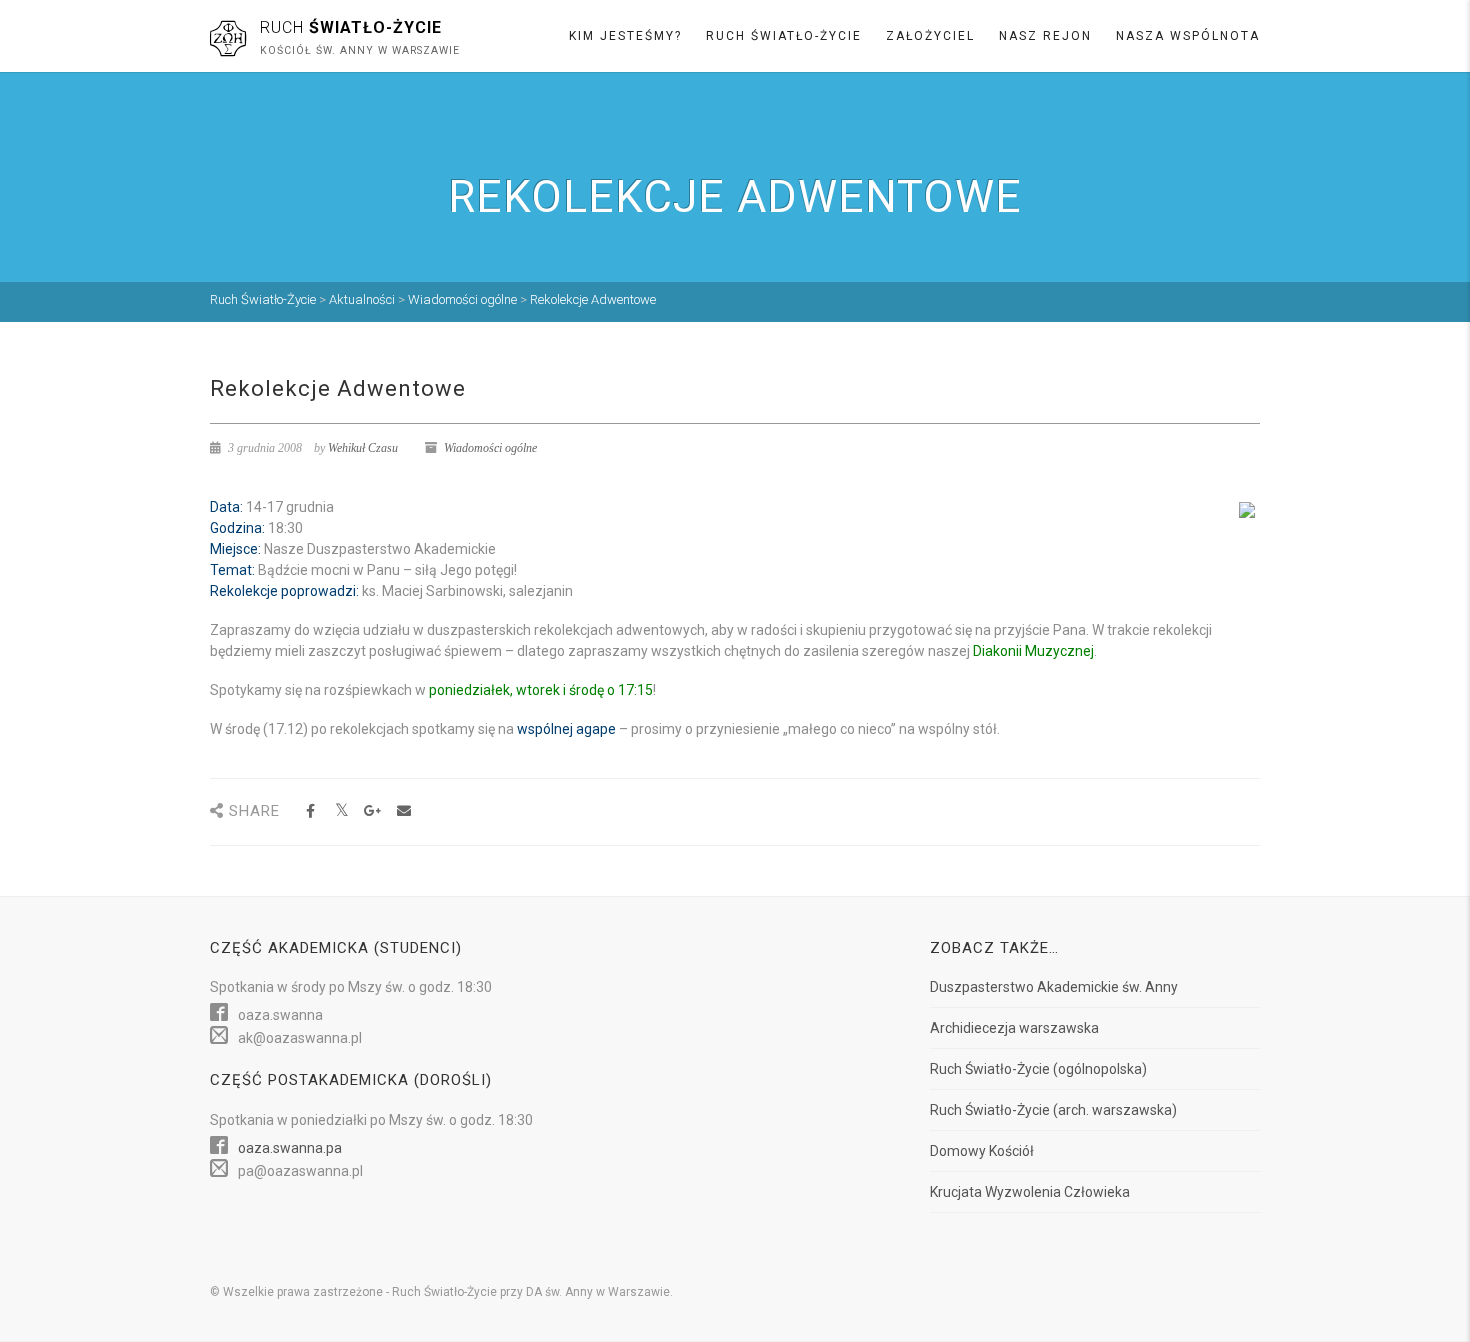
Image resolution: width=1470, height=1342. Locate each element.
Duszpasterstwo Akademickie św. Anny (1054, 987)
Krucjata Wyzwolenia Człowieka (1030, 1192)
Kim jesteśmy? (625, 36)
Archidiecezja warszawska (1014, 1028)
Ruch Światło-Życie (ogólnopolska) (1038, 1069)
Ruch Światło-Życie (784, 36)
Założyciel (930, 36)
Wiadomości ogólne (490, 448)
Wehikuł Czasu (363, 448)
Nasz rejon (1045, 36)
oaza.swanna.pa (290, 1148)
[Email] (403, 811)
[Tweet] (341, 811)
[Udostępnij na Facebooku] (310, 811)
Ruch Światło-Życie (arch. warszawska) (1053, 1110)
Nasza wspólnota (1188, 36)
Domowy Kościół (982, 1151)
